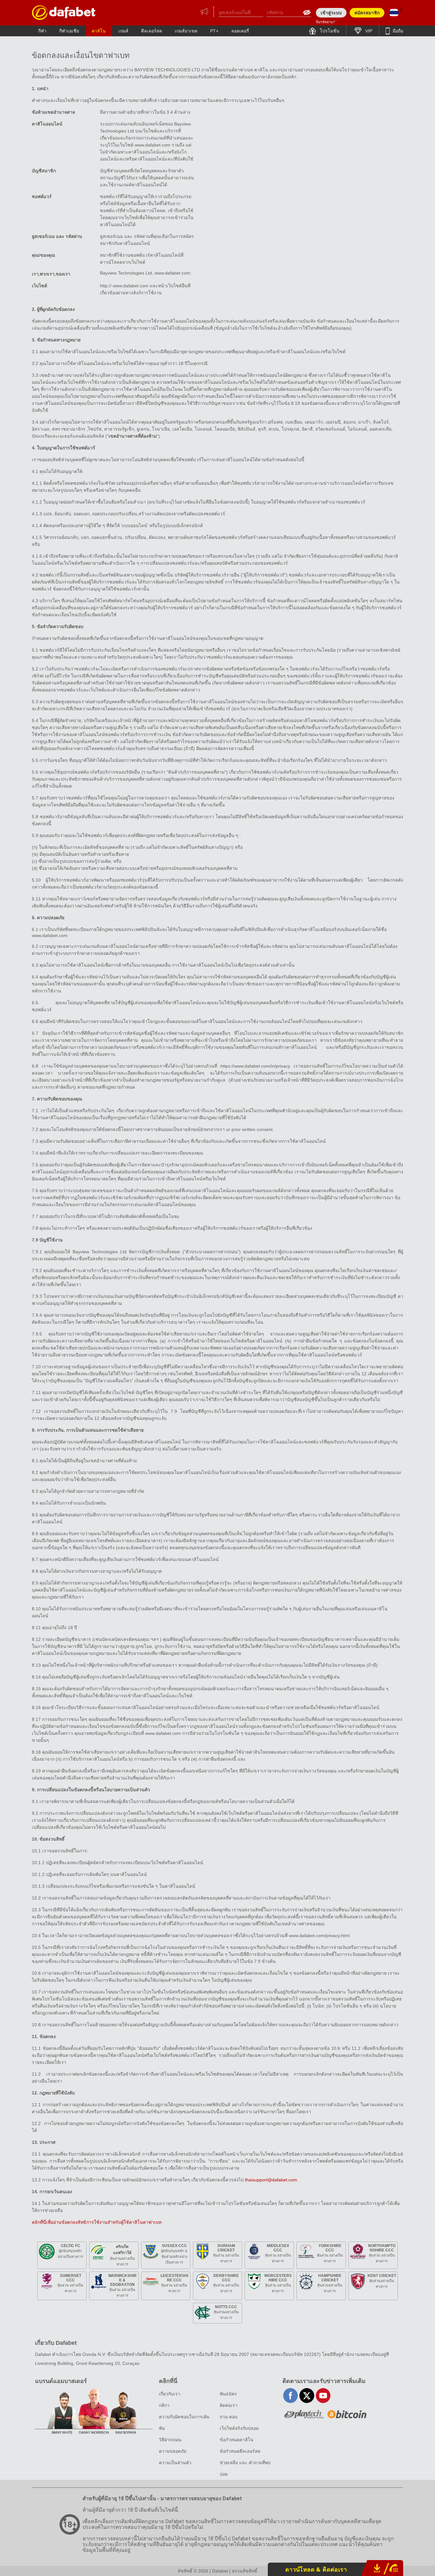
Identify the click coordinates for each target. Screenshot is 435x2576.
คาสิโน (99, 31)
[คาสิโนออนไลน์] (64, 13)
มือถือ (397, 31)
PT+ (214, 31)
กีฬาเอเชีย (69, 31)
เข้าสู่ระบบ (331, 13)
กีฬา (42, 31)
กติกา (164, 2405)
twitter (307, 2396)
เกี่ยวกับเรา (170, 2394)
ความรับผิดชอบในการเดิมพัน (184, 2422)
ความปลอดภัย (173, 2451)
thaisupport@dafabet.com (271, 2180)
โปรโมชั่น (329, 31)
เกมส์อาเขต (186, 31)
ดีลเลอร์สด (152, 31)
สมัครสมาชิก (367, 13)
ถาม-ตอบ (229, 2417)
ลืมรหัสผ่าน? (325, 22)
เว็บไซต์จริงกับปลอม (239, 2428)
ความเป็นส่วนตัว (175, 2463)
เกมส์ (123, 31)
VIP (368, 31)
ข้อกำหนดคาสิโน (237, 2440)
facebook (291, 2396)
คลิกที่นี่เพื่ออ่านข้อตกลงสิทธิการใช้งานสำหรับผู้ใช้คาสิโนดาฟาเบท (97, 2222)
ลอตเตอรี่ (240, 31)
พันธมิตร (228, 2394)
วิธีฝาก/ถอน (170, 2440)
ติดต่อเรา (229, 2405)
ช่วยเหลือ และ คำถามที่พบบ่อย (245, 2468)
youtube (323, 2396)
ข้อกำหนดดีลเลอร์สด (240, 2451)
